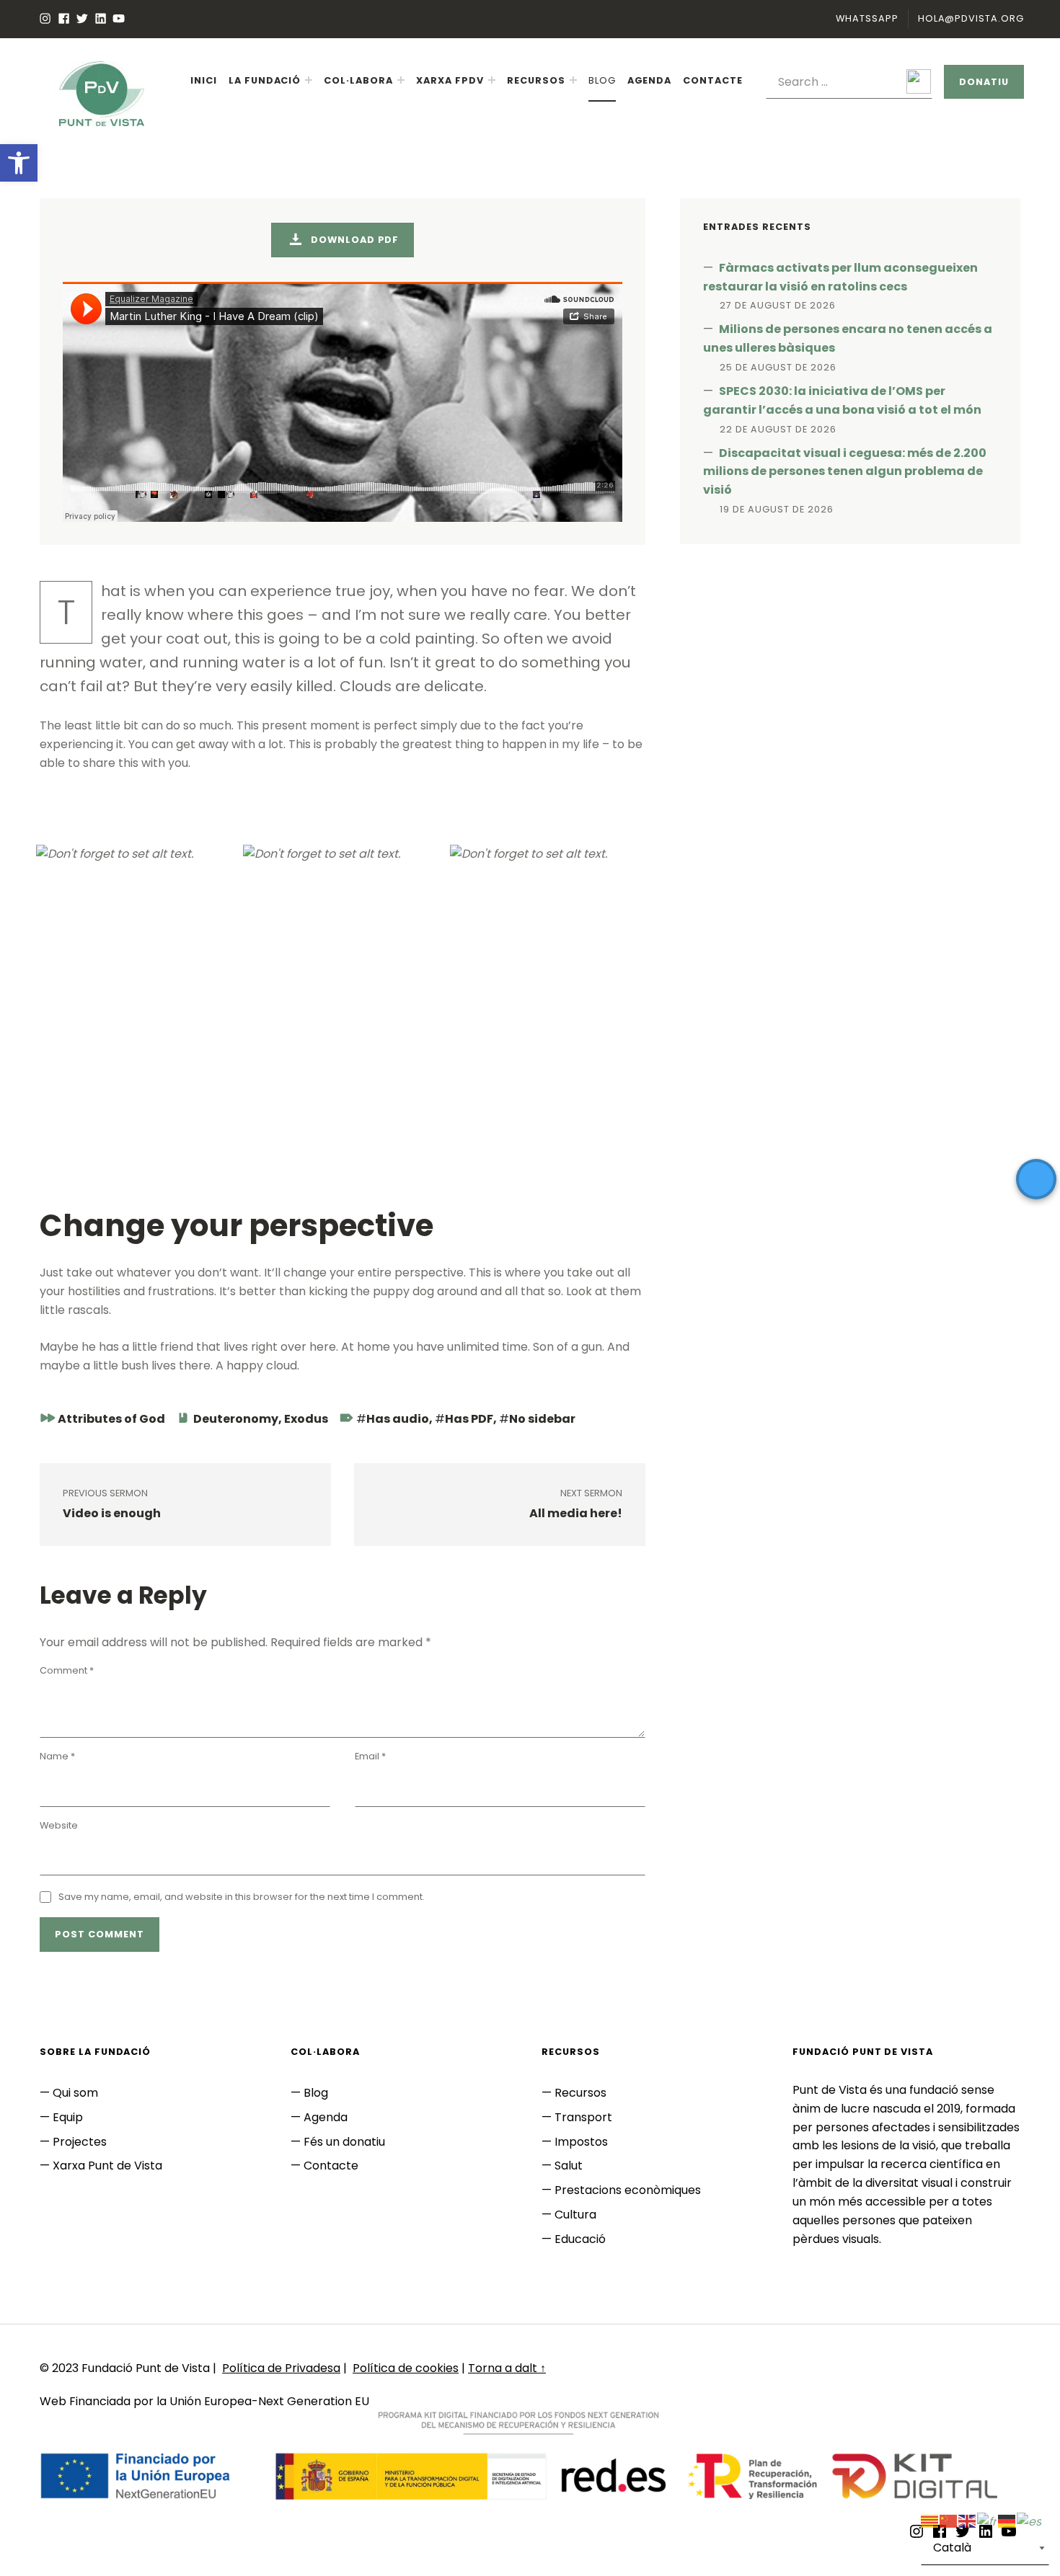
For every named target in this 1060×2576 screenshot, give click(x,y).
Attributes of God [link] (111, 1419)
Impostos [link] (581, 2142)
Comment (67, 1670)
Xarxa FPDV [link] (450, 80)
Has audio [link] (398, 1419)
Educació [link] (580, 2239)
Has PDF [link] (469, 1419)
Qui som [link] (75, 2093)
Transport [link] (583, 2117)
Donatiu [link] (984, 82)
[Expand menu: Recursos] (573, 80)
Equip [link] (68, 2117)
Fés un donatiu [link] (344, 2142)
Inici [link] (204, 80)
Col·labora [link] (358, 80)
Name (57, 1756)
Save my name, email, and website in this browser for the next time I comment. (242, 1897)
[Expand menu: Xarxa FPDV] (492, 80)
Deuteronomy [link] (236, 1419)
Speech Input (919, 81)
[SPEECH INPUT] (849, 82)
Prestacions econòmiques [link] (628, 2190)
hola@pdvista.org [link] (971, 18)
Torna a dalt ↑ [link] (507, 2368)
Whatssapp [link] (867, 18)
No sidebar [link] (542, 1419)
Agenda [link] (650, 80)
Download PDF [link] (353, 240)
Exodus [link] (306, 1419)
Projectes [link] (80, 2142)
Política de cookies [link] (406, 2368)
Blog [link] (602, 80)
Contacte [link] (713, 80)
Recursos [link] (536, 80)
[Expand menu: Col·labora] (401, 80)
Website (59, 1825)
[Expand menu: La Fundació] (309, 80)
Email (370, 1756)
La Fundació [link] (265, 80)
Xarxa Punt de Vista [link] (107, 2166)
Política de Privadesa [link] (281, 2368)
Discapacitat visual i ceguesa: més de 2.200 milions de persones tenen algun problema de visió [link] (845, 472)
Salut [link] (569, 2166)
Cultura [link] (575, 2215)
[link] (19, 163)
